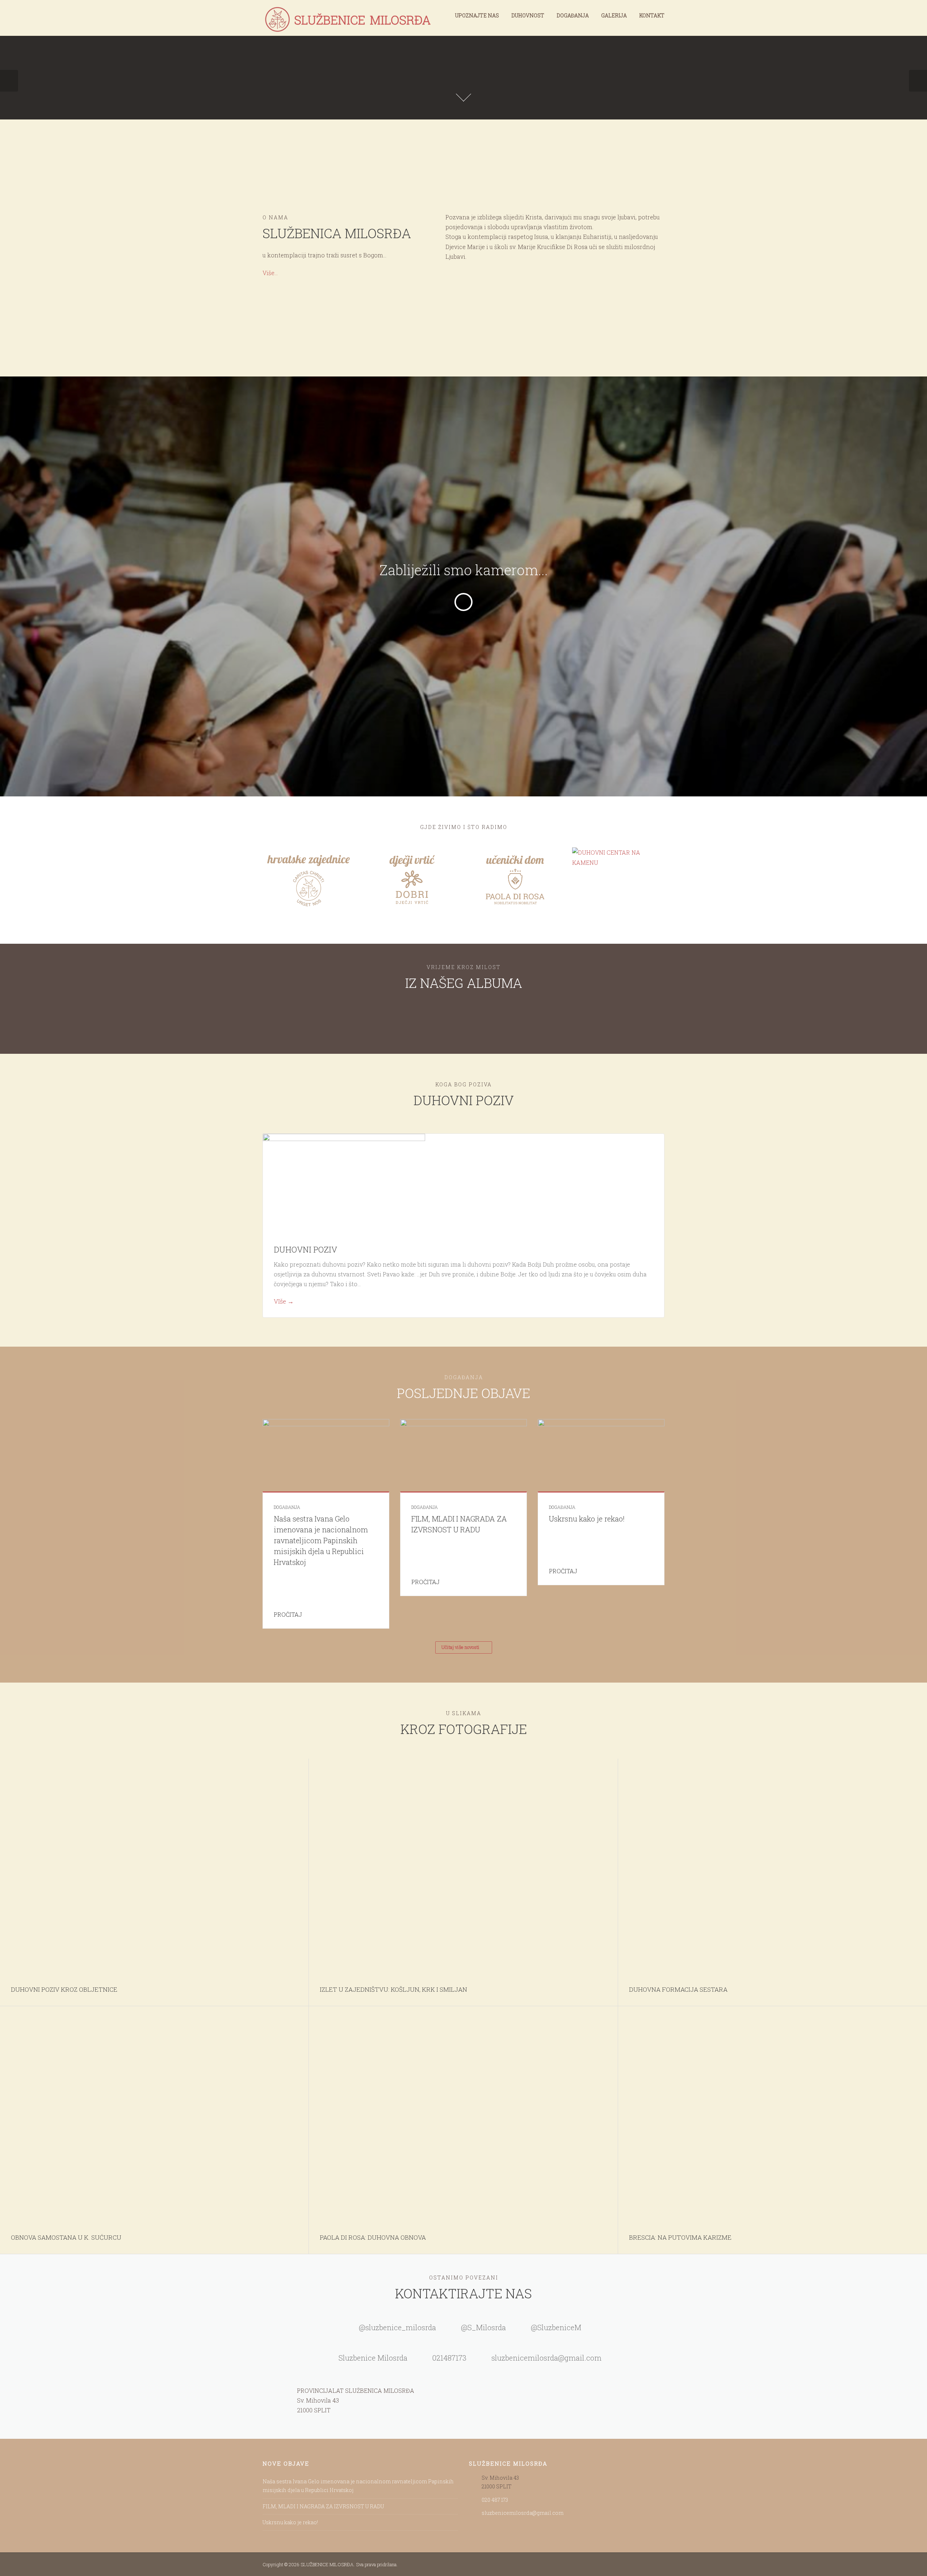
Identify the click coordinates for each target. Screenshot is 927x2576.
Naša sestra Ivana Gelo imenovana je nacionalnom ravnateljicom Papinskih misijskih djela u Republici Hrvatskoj (321, 1540)
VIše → (284, 1301)
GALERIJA (614, 15)
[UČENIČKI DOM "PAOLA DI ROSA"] (515, 879)
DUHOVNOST (528, 15)
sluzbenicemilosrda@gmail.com (523, 2513)
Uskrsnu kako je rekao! (587, 1519)
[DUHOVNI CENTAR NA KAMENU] (618, 857)
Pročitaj (289, 1614)
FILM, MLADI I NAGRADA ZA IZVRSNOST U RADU (323, 2506)
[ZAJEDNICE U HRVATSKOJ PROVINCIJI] (309, 879)
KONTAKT (652, 15)
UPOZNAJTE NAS (477, 15)
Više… (270, 273)
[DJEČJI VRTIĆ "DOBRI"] (412, 879)
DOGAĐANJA (573, 15)
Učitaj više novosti (460, 1647)
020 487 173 (495, 2500)
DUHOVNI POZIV (305, 1249)
